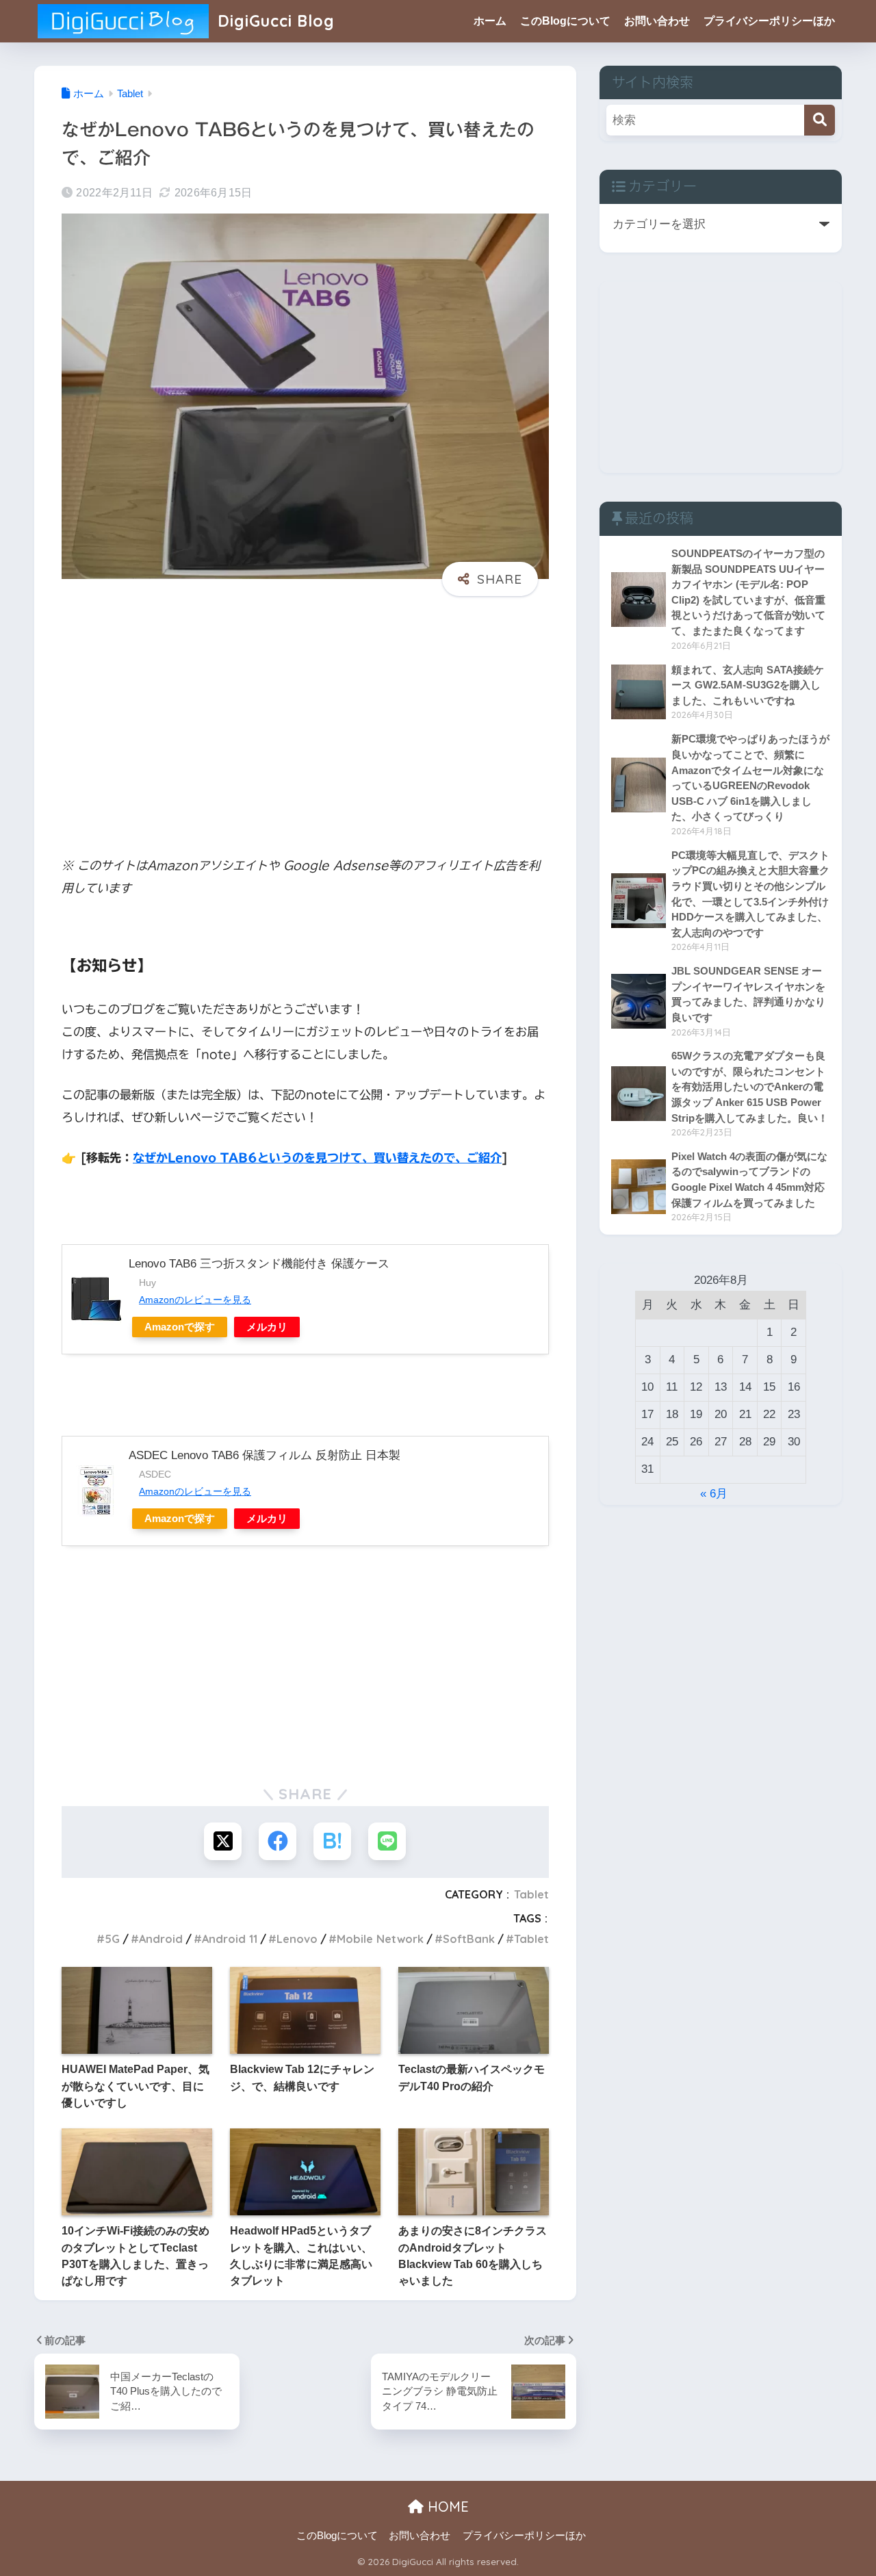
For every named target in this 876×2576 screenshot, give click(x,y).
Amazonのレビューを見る (195, 1300)
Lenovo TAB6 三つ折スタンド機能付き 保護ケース (259, 1264)
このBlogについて (565, 21)
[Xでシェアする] (223, 1841)
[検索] (820, 120)
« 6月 (714, 1494)
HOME (446, 2507)
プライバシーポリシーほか (769, 21)
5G (112, 1939)
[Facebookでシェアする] (278, 1841)
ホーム (490, 21)
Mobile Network (380, 1939)
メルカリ (267, 1327)
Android (161, 1939)
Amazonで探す (180, 1327)
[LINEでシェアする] (387, 1841)
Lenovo (297, 1939)
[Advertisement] (305, 712)
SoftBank (469, 1939)
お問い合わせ (657, 21)
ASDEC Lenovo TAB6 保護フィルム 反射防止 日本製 (265, 1455)
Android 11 (230, 1939)
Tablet (531, 1894)
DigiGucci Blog (274, 21)
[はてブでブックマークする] (332, 1841)
